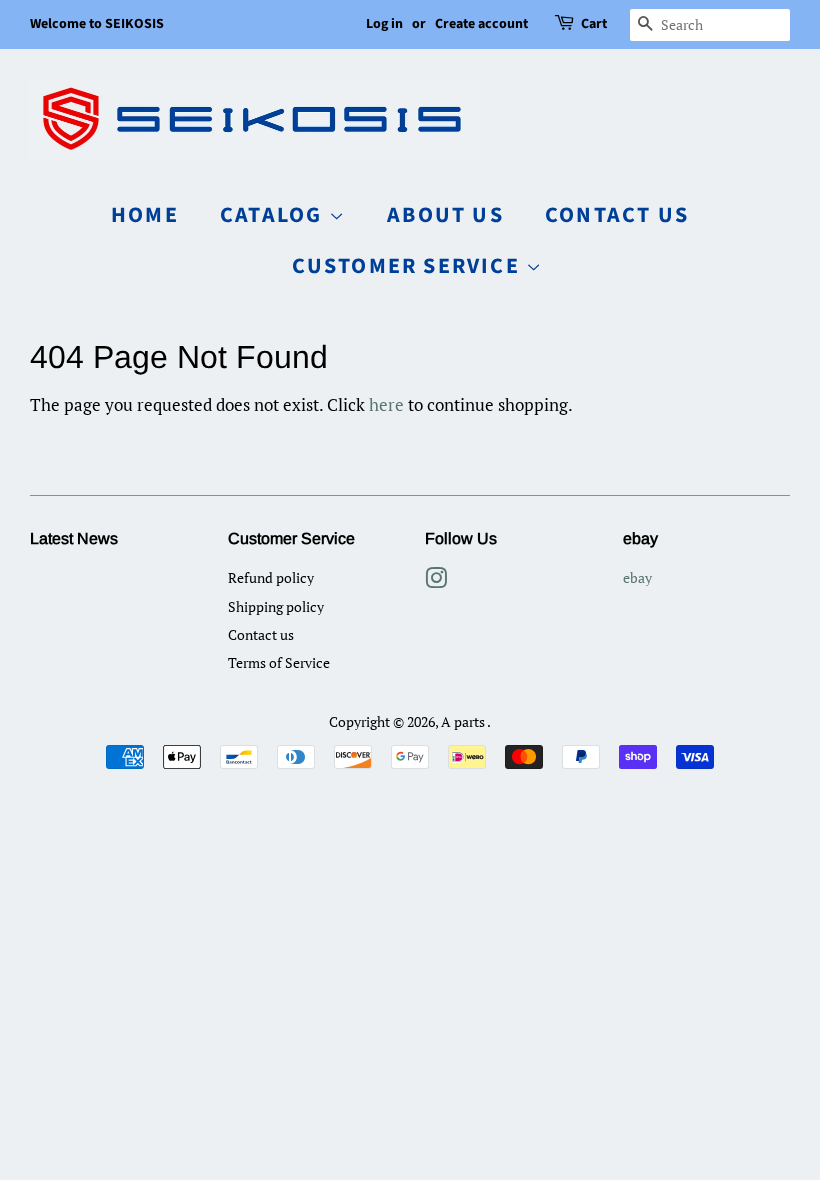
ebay (637, 577)
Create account (481, 24)
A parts (464, 721)
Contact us (617, 215)
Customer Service (409, 266)
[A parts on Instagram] (436, 581)
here (386, 404)
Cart (594, 24)
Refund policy (271, 577)
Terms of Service (279, 662)
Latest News (74, 538)
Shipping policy (276, 606)
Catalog (274, 215)
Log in (384, 24)
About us (445, 215)
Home (145, 215)
